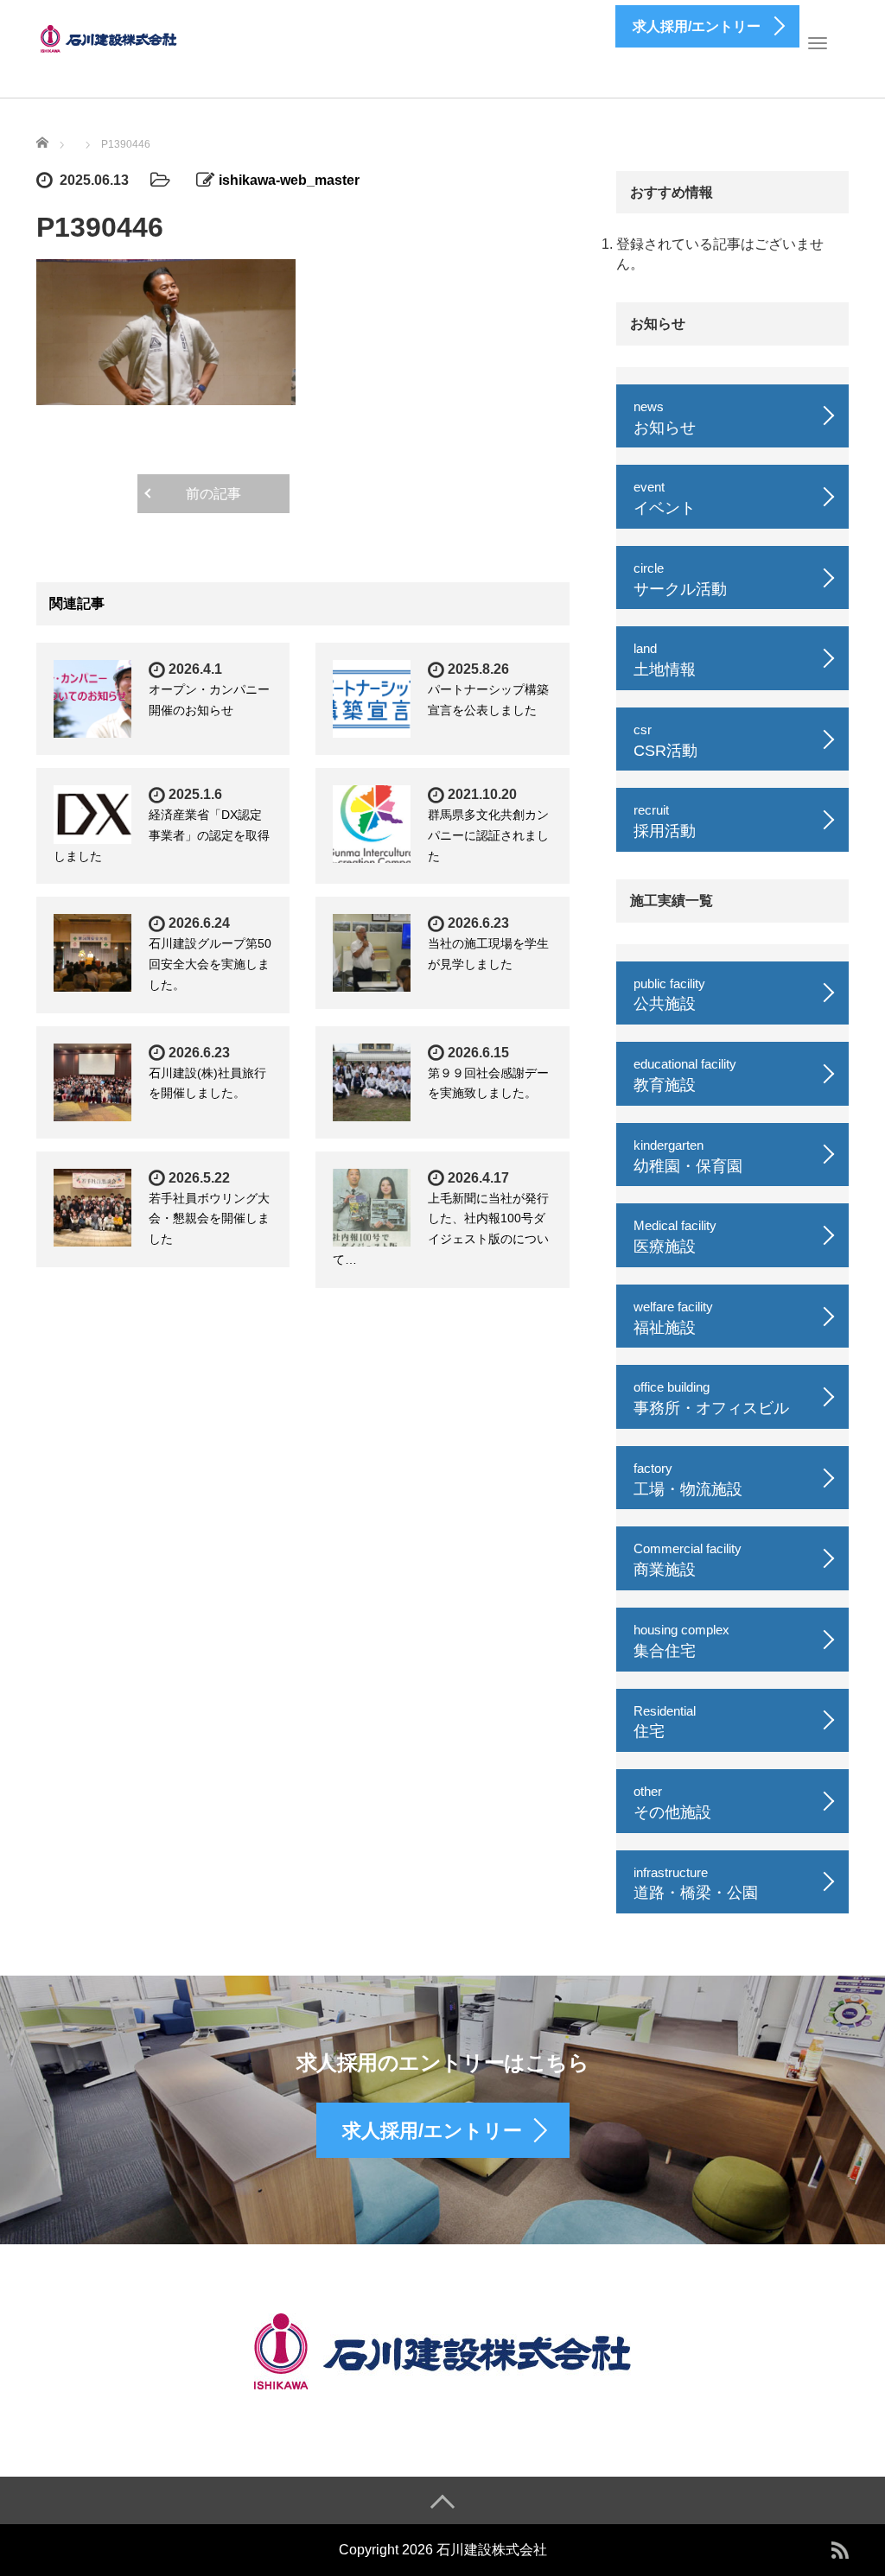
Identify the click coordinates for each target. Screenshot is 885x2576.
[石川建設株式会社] (110, 37)
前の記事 (213, 494)
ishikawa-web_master (289, 180)
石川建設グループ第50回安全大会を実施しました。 (210, 964)
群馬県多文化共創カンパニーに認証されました (488, 835)
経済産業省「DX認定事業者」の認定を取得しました (162, 835)
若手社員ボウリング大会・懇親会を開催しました (209, 1219)
